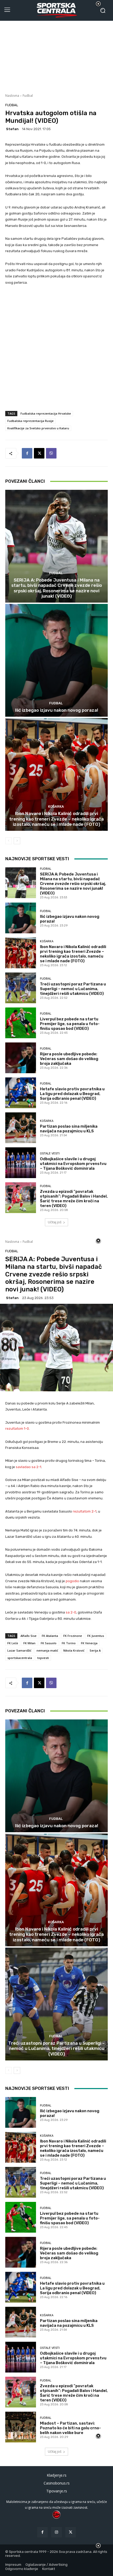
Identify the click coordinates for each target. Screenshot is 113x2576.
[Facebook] (27, 453)
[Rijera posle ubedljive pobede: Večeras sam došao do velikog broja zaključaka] (21, 1058)
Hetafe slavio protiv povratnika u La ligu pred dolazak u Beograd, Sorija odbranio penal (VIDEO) (72, 1094)
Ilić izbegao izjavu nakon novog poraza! (57, 710)
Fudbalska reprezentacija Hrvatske (46, 413)
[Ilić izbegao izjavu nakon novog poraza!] (56, 660)
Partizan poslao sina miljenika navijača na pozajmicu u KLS (69, 1129)
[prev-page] (9, 841)
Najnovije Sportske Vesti (37, 859)
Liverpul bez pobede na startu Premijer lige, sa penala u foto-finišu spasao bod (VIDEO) (70, 1024)
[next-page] (17, 841)
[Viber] (51, 453)
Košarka (56, 806)
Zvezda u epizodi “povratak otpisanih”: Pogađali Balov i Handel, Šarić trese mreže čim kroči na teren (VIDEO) (74, 1199)
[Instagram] (56, 2532)
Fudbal (28, 96)
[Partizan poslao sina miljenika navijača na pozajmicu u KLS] (21, 1128)
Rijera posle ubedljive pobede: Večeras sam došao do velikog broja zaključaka (69, 1059)
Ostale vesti (50, 1154)
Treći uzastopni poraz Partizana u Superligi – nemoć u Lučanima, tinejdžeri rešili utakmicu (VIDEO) (73, 989)
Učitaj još (55, 1222)
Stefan (12, 129)
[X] (39, 453)
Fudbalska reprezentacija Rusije (30, 421)
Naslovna (12, 96)
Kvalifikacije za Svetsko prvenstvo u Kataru (38, 428)
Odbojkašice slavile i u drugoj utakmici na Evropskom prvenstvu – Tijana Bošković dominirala (73, 1164)
